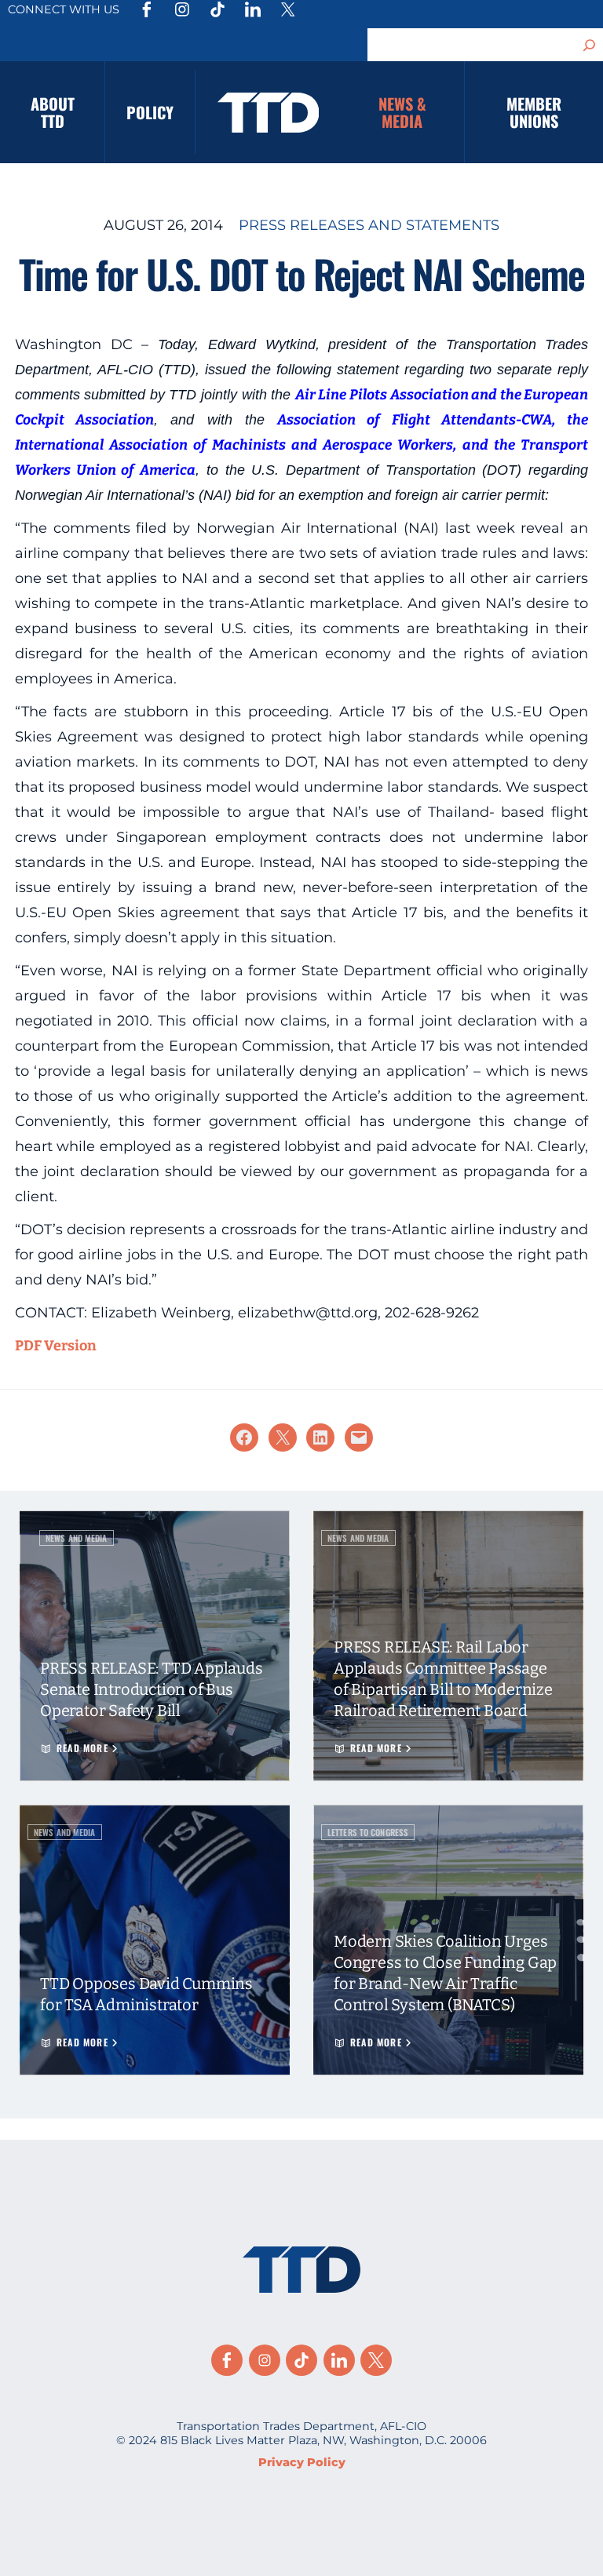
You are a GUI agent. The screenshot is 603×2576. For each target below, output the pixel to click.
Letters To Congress (368, 1832)
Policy (150, 112)
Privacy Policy (302, 2462)
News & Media (402, 112)
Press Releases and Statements (369, 225)
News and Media (77, 1538)
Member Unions (534, 112)
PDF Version (56, 1346)
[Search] (590, 45)
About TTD (53, 112)
